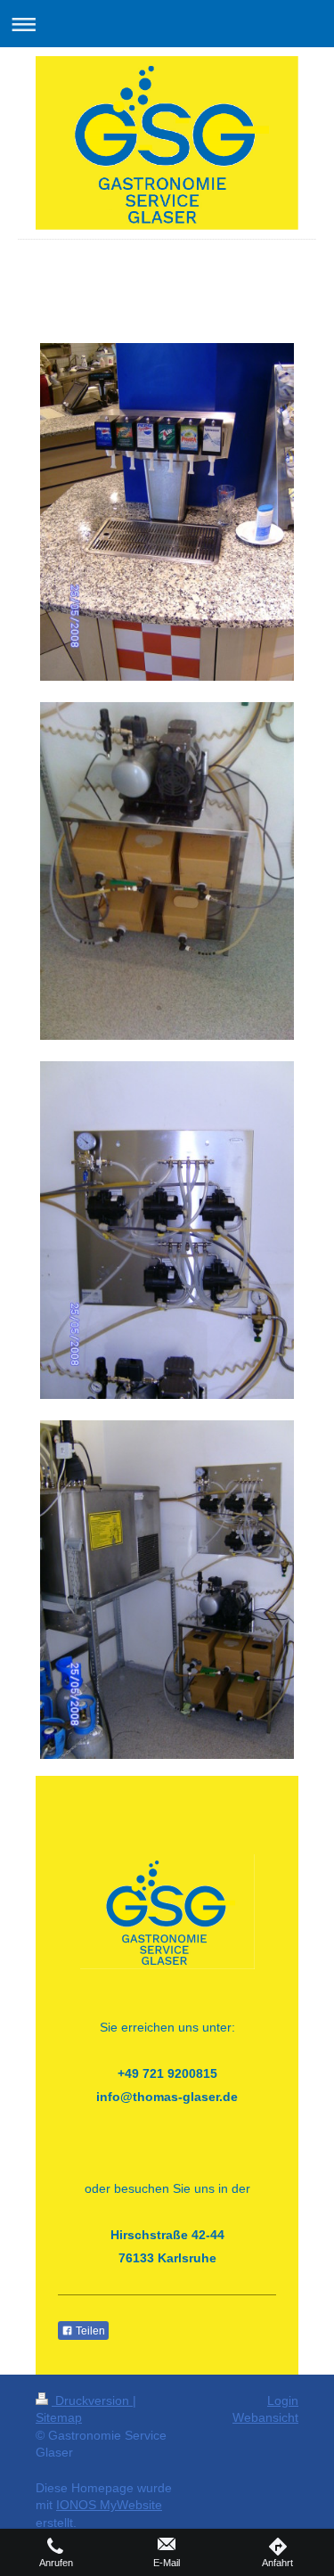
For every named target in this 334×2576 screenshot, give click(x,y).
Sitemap (59, 2417)
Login (283, 2400)
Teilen (89, 2331)
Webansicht (265, 2417)
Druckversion (92, 2400)
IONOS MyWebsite (109, 2505)
